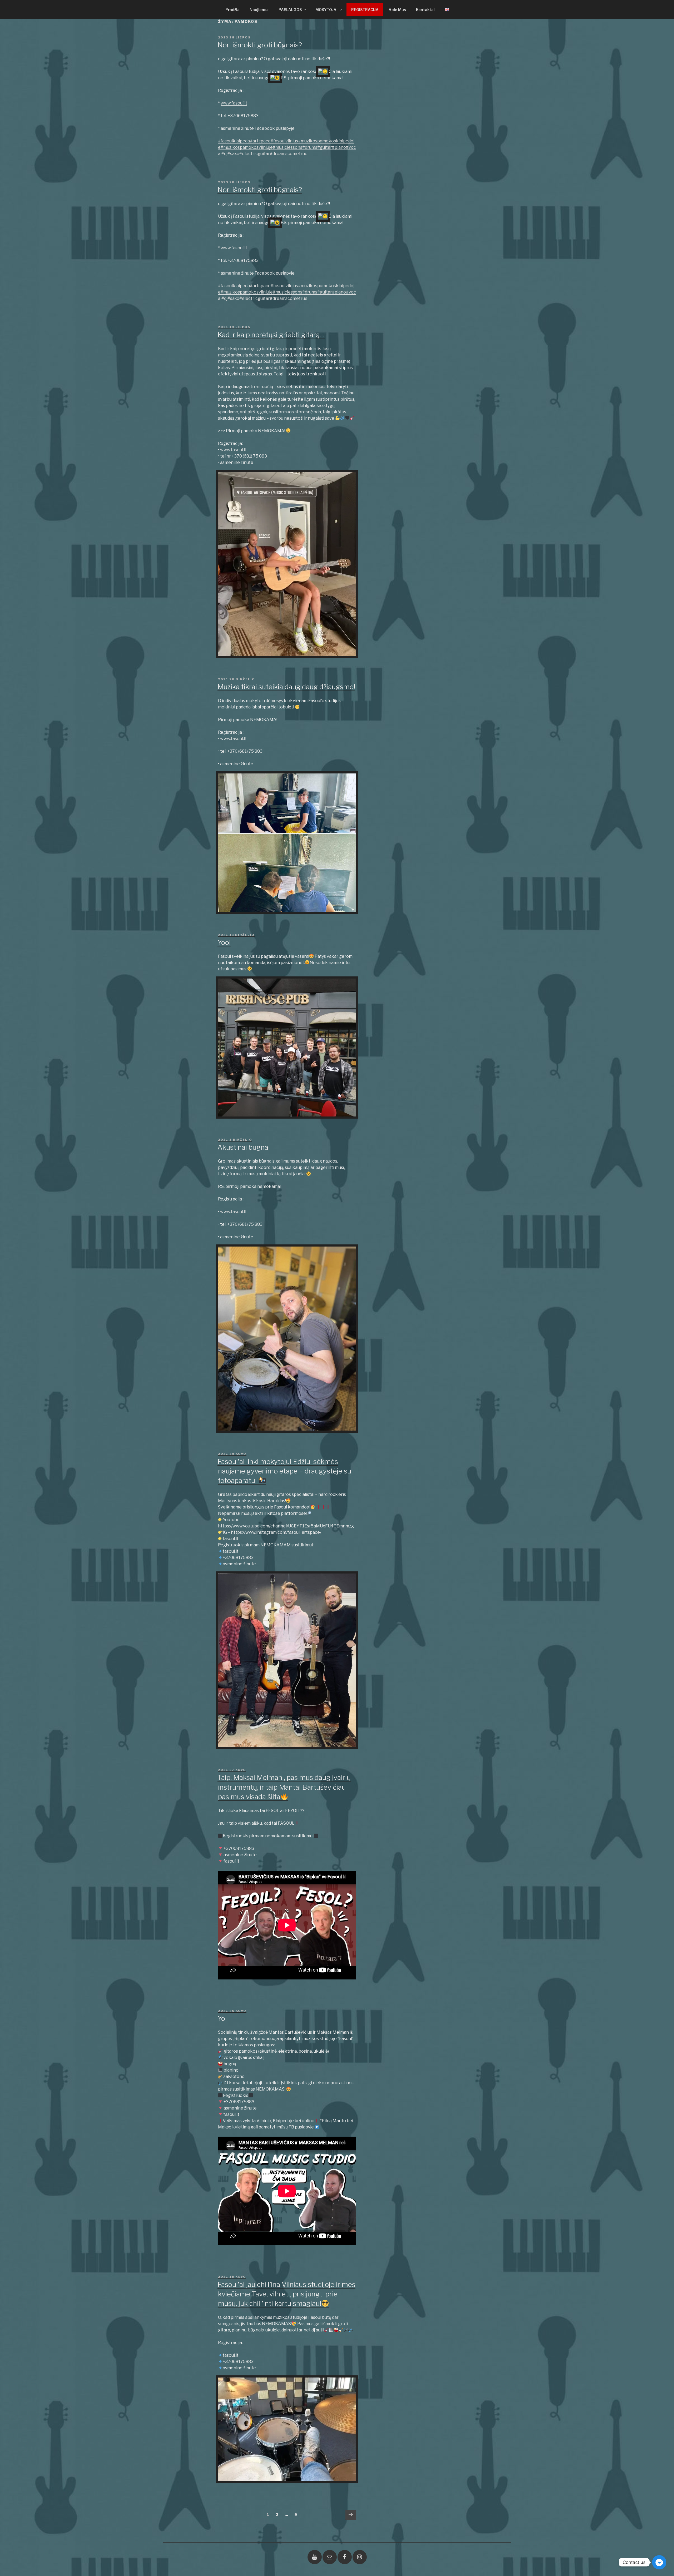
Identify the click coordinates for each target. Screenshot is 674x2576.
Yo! (222, 2018)
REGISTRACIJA (365, 10)
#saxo (233, 154)
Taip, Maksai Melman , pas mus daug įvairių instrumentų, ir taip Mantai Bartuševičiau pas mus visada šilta (284, 1787)
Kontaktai (425, 10)
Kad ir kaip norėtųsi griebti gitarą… (271, 335)
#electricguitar (255, 154)
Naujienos (259, 10)
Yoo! (224, 942)
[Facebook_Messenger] (659, 2562)
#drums (310, 147)
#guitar (325, 147)
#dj (224, 154)
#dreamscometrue (289, 154)
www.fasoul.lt (234, 103)
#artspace (260, 141)
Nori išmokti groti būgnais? (260, 45)
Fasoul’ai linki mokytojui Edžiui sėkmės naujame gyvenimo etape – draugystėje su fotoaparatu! (284, 1471)
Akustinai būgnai (244, 1147)
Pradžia (232, 10)
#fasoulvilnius (284, 141)
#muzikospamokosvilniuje (247, 147)
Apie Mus (397, 10)
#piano (339, 147)
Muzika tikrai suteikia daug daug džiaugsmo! (286, 687)
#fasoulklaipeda (234, 141)
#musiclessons (288, 147)
